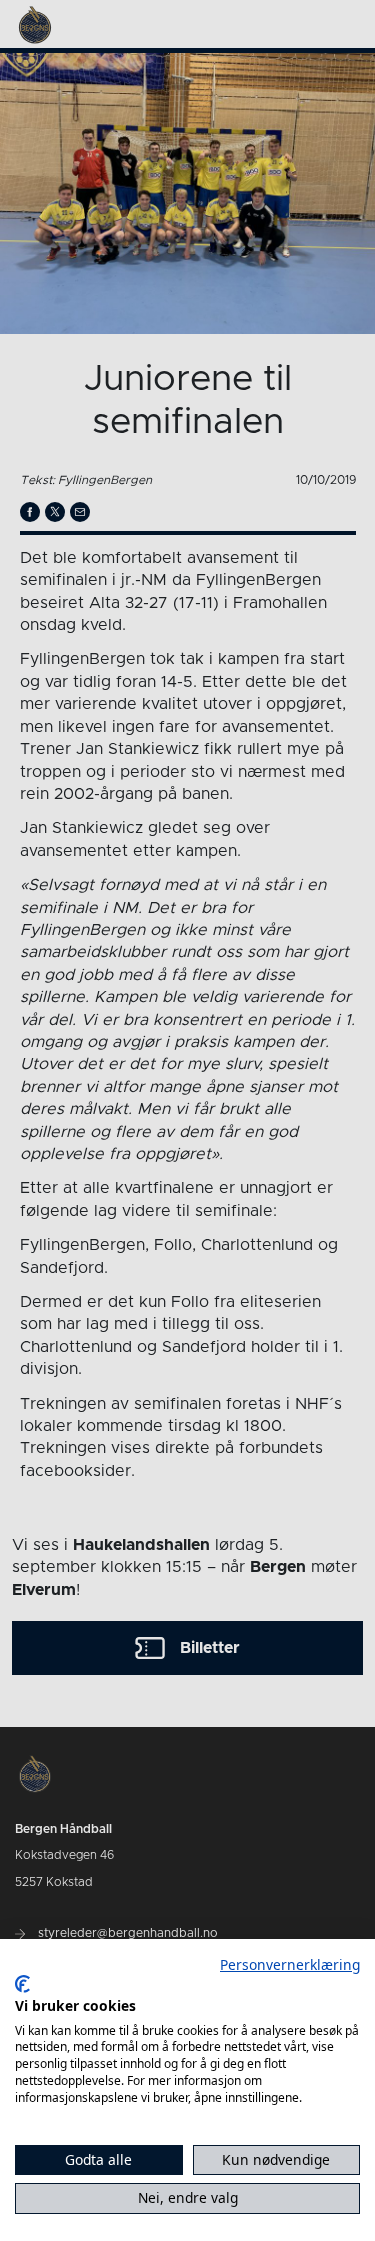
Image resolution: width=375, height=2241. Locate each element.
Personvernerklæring (290, 1964)
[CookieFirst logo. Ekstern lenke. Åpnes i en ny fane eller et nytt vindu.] (22, 1984)
